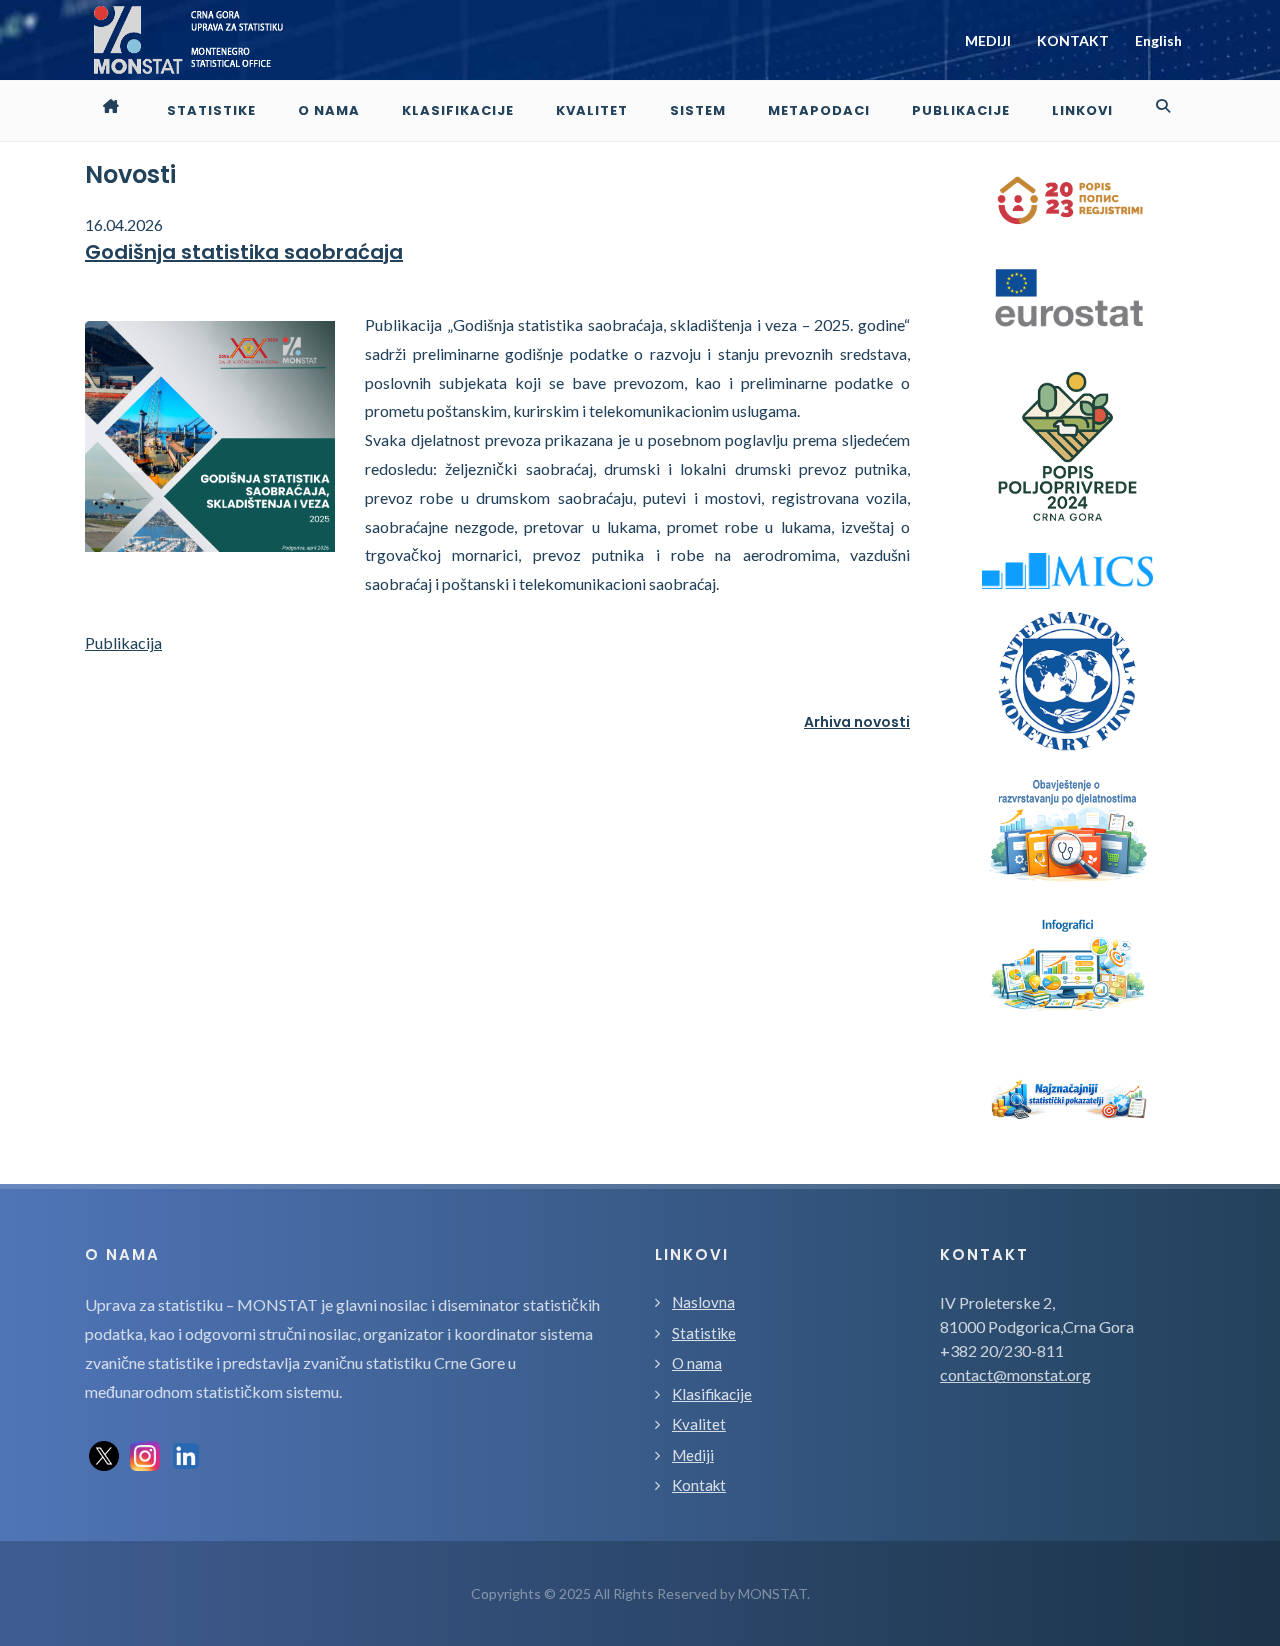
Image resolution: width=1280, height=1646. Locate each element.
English (1158, 40)
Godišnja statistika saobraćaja (244, 252)
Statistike (704, 1333)
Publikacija (123, 642)
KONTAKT (1073, 40)
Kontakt (699, 1485)
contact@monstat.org (1015, 1374)
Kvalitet (699, 1424)
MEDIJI (988, 40)
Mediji (693, 1455)
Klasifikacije (712, 1394)
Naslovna (703, 1302)
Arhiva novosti (857, 722)
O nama (697, 1363)
